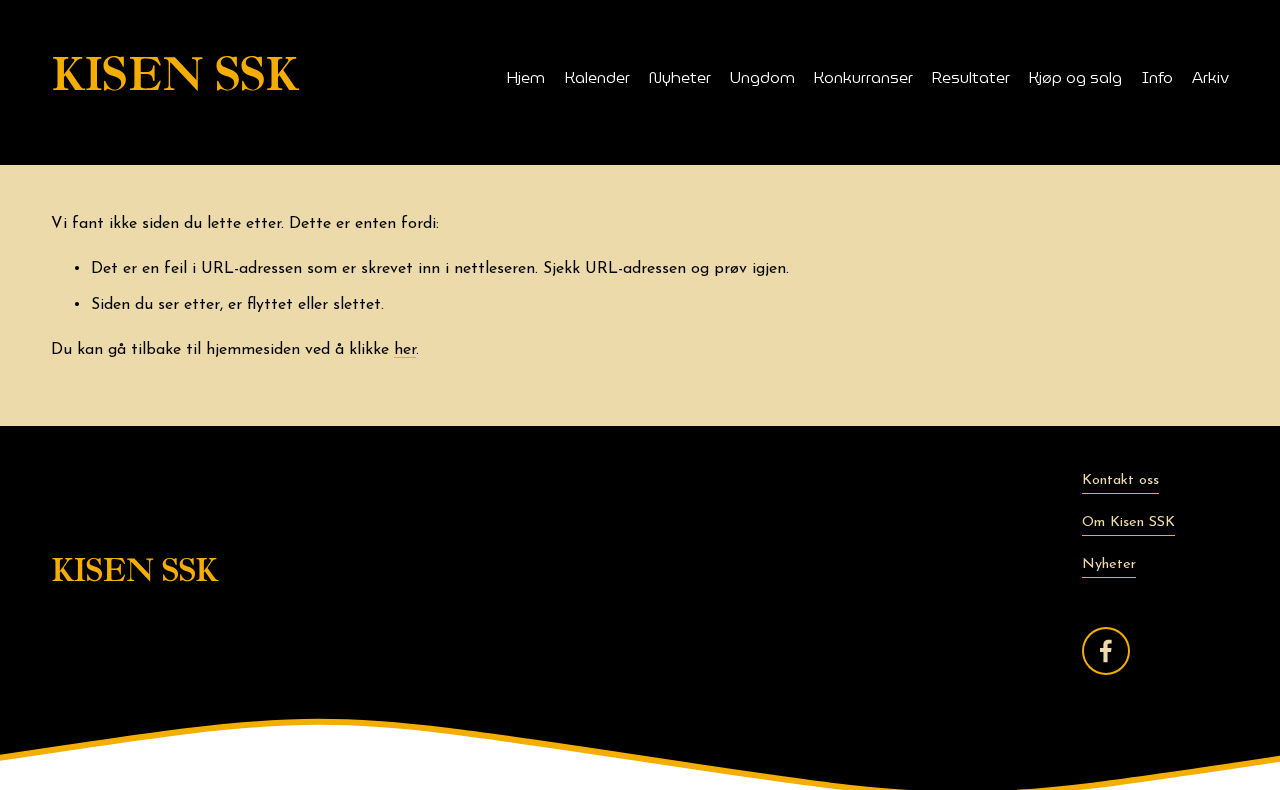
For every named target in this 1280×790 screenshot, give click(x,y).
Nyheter (680, 78)
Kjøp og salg (1075, 78)
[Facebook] (1106, 651)
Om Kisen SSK (1128, 522)
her (405, 350)
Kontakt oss (1120, 480)
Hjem (526, 78)
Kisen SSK (174, 77)
